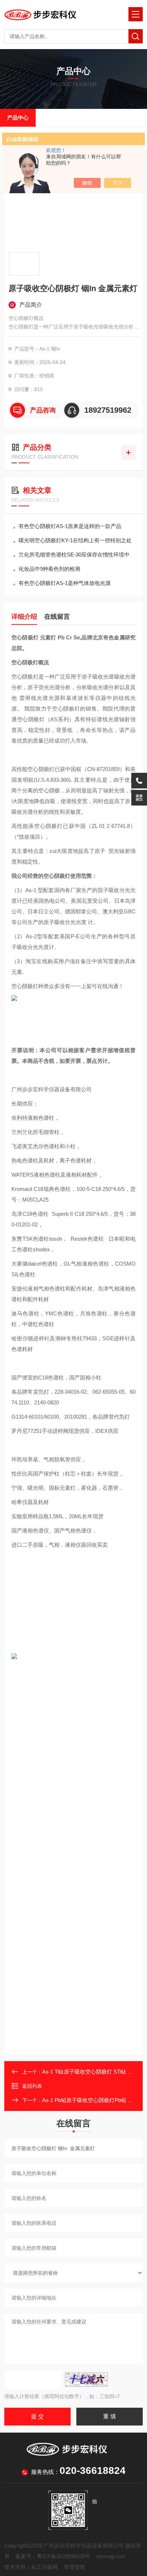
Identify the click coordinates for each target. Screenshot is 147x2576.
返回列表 (32, 2086)
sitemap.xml (110, 2556)
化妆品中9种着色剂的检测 (49, 569)
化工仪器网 (44, 2567)
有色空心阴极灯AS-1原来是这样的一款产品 (70, 526)
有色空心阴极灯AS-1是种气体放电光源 (65, 583)
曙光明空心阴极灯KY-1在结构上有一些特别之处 (75, 540)
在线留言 (57, 617)
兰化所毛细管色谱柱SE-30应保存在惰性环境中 (74, 555)
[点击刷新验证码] (86, 2380)
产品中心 (18, 118)
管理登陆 (74, 2567)
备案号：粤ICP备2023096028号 (53, 2556)
